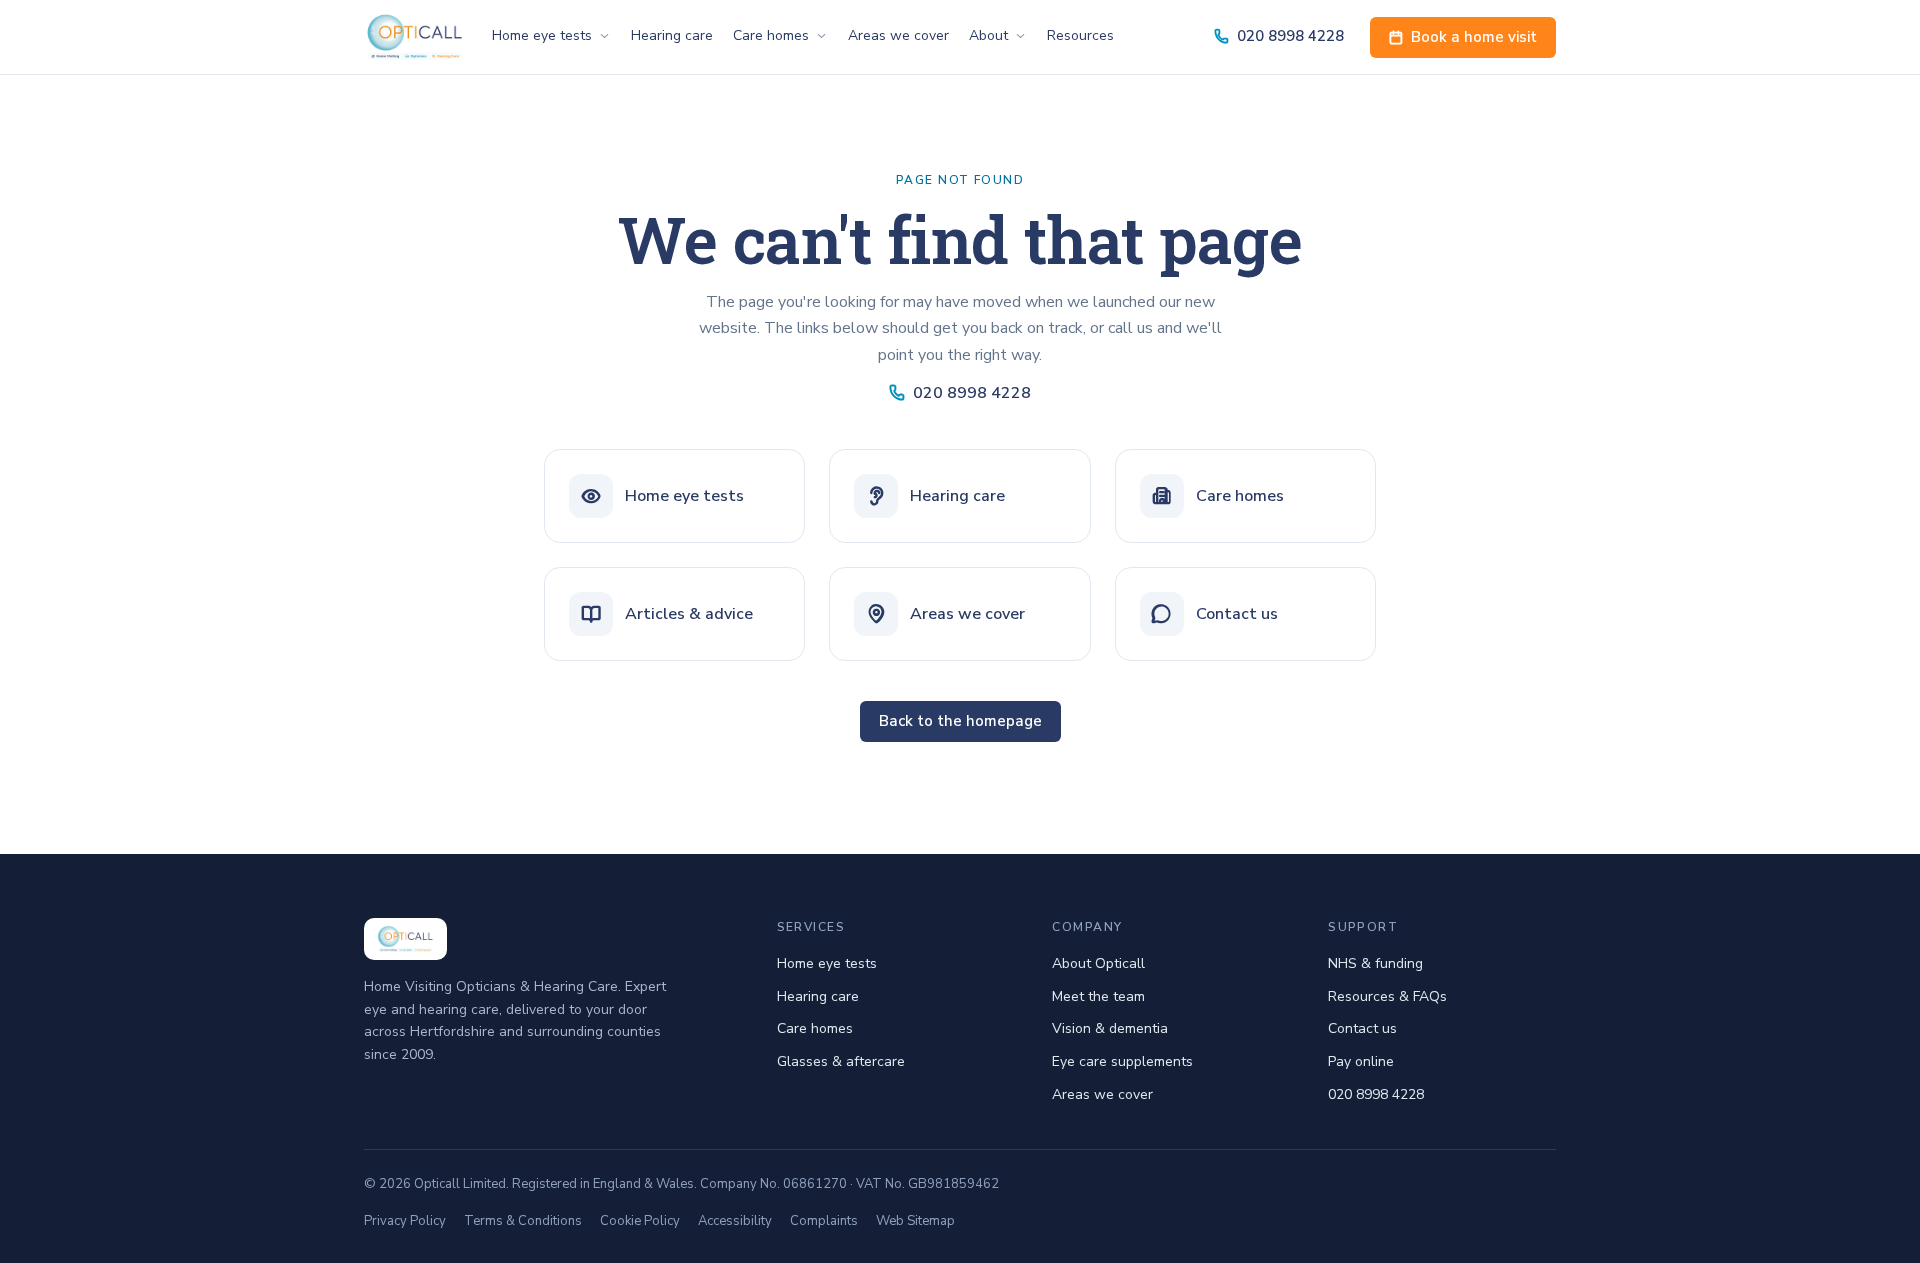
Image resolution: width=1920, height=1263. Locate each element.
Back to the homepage (960, 721)
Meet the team (1098, 996)
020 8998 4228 (1290, 36)
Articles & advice (689, 614)
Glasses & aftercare (841, 1061)
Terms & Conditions (523, 1221)
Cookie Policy (640, 1221)
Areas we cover (898, 35)
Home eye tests (542, 35)
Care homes (771, 35)
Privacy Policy (405, 1221)
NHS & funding (1375, 963)
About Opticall (1098, 963)
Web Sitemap (915, 1221)
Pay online (1361, 1061)
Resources (1080, 35)
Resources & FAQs (1387, 996)
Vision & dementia (1110, 1028)
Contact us (1237, 614)
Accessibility (735, 1221)
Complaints (824, 1221)
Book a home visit (1474, 37)
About (988, 35)
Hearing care (672, 35)
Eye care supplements (1122, 1061)
